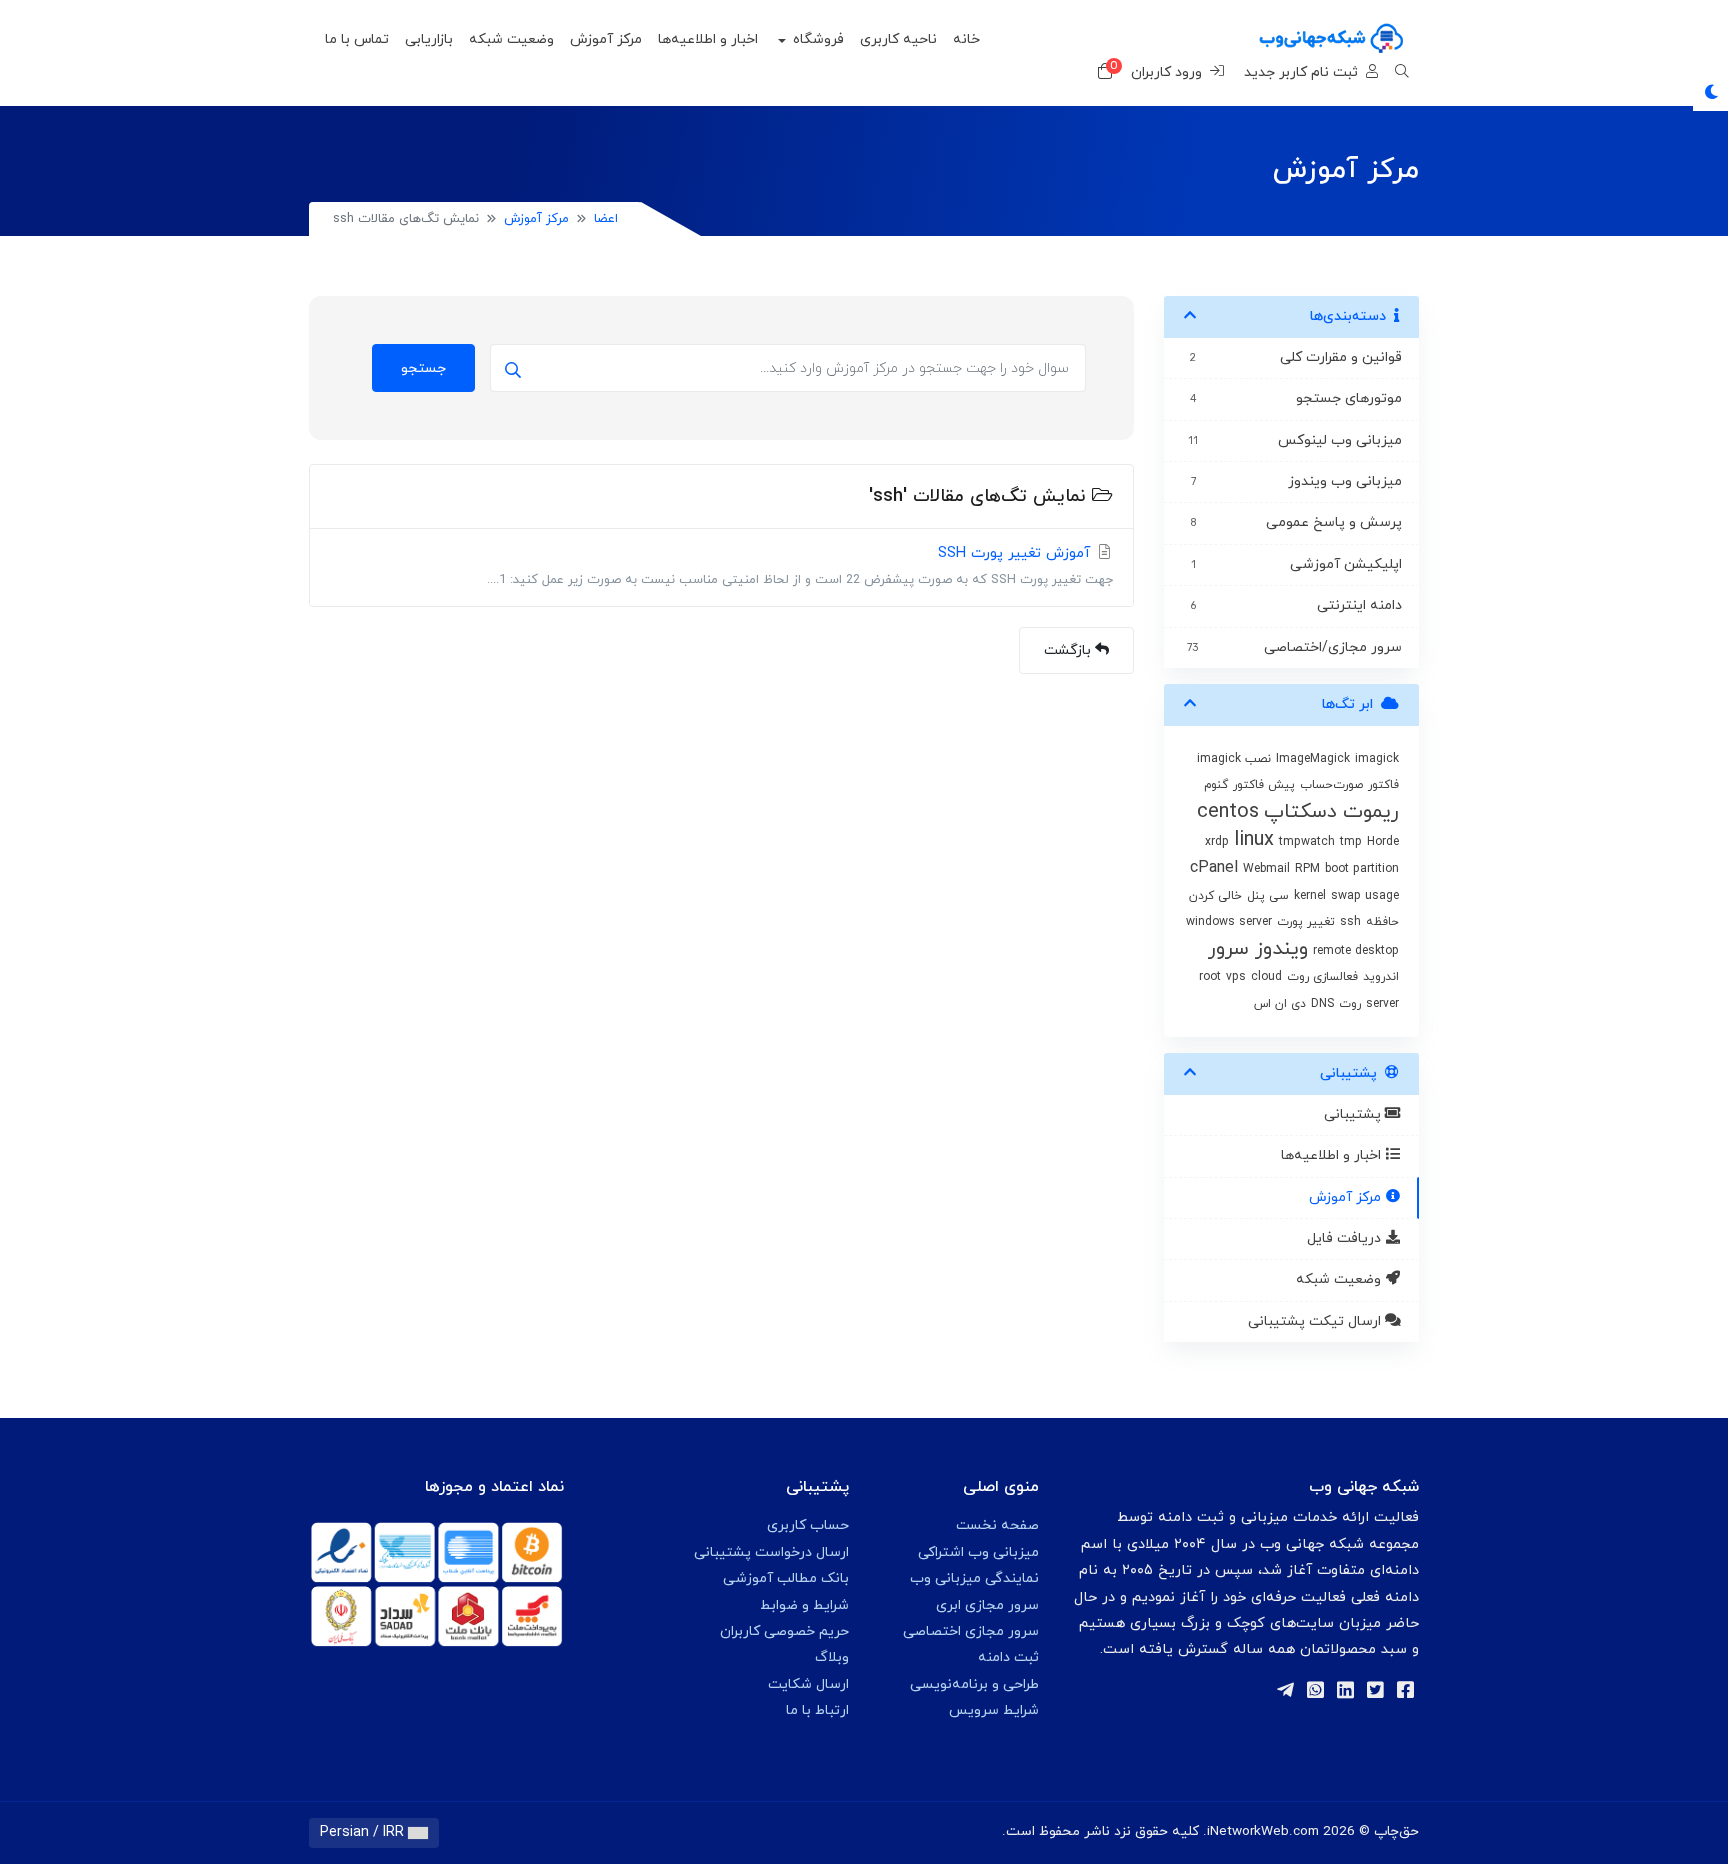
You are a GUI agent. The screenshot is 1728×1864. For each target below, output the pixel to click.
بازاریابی (429, 39)
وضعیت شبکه (511, 39)
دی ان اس (1280, 1004)
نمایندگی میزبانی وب (974, 1578)
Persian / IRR (364, 1832)
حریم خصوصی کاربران (784, 1631)
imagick (1377, 759)
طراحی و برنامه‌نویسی (974, 1684)
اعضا (606, 219)
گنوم (1216, 785)
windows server (1229, 922)
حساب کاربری (808, 1525)
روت (1350, 1004)
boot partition (1362, 869)
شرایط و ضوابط (804, 1605)
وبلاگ (832, 1657)
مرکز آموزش (606, 39)
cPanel (1214, 868)
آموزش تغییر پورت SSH (800, 566)
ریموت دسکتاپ (1331, 812)
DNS (1322, 1004)
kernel (1310, 896)
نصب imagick (1234, 759)
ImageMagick (1313, 759)
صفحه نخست (997, 1525)
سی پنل (1268, 896)
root (1210, 977)
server (1382, 1004)
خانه (966, 39)
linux (1254, 840)
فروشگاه (816, 39)
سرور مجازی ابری (987, 1605)
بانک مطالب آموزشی (786, 1578)
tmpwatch (1307, 842)
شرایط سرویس (994, 1710)
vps (1236, 977)
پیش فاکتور (1264, 785)
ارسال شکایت (808, 1684)
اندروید (1381, 977)
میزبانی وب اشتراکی (978, 1552)
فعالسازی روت (1322, 977)
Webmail (1266, 869)
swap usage (1365, 896)
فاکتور (1383, 785)
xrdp (1217, 842)
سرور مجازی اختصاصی (971, 1631)
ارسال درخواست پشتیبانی (771, 1552)
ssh (1350, 922)
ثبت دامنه (1008, 1657)
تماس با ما (357, 39)
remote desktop (1356, 951)
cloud (1266, 977)
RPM (1307, 869)
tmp (1351, 842)
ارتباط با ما (817, 1710)
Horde (1383, 842)
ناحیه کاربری (898, 39)
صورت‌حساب (1331, 785)
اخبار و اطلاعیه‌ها (708, 39)
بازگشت (1069, 650)
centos (1228, 812)
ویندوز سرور (1258, 949)
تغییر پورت (1306, 922)
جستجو (423, 368)
